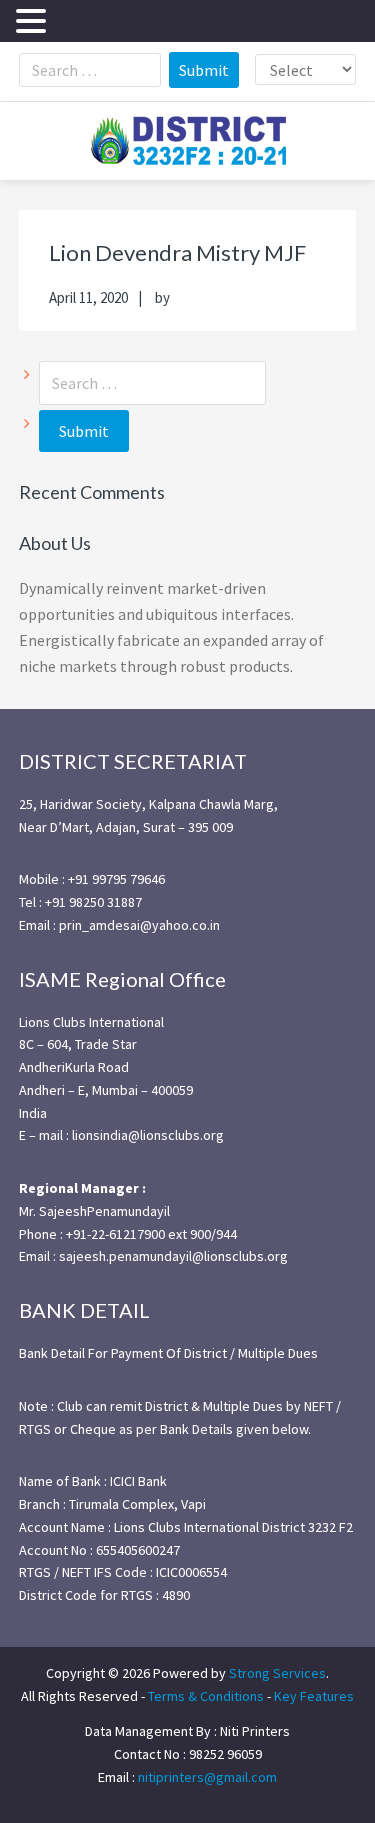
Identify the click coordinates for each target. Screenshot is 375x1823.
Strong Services (277, 1673)
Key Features (314, 1696)
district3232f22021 (188, 141)
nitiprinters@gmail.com (207, 1777)
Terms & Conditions (206, 1696)
